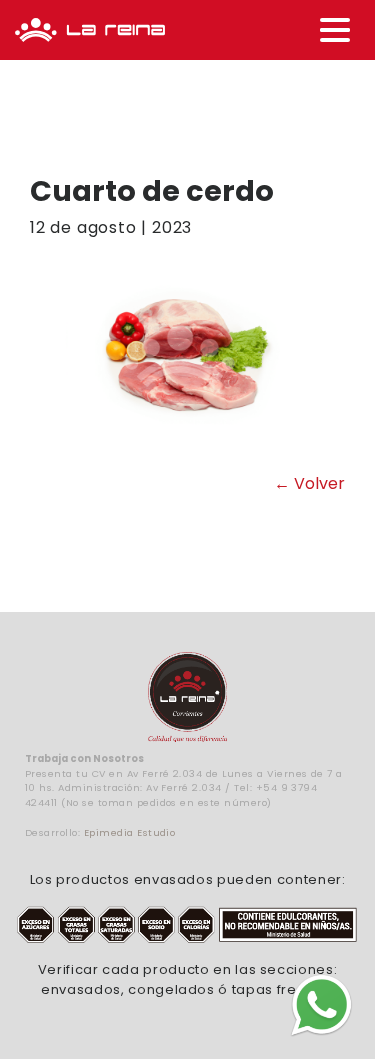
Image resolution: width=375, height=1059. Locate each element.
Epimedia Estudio (130, 832)
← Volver (309, 483)
